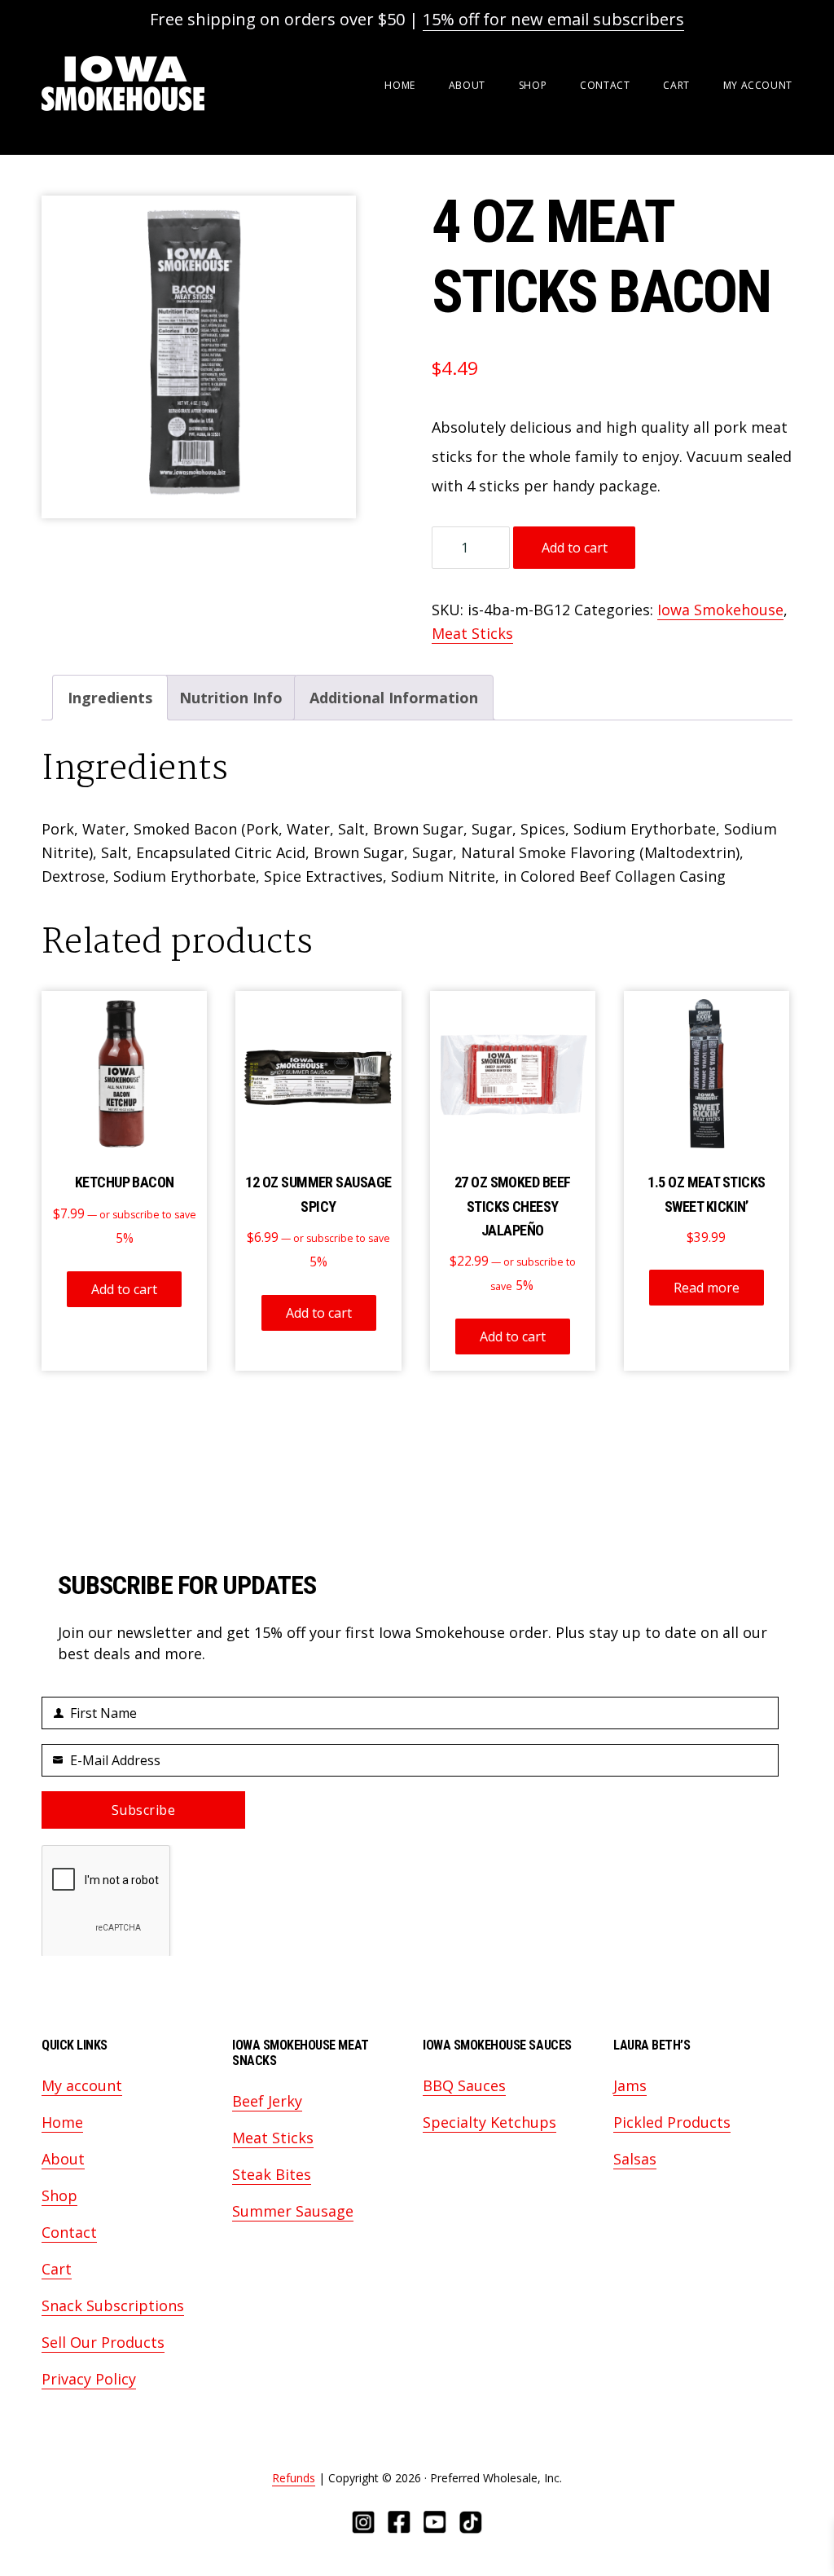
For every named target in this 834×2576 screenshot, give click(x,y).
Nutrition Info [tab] (231, 698)
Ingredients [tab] (110, 698)
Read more (707, 1288)
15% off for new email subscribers (553, 19)
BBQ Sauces (464, 2085)
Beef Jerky (267, 2101)
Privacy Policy (89, 2379)
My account (82, 2085)
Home (62, 2122)
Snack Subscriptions (113, 2305)
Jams (630, 2085)
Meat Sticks (472, 633)
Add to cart (575, 548)
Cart (57, 2269)
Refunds (294, 2478)
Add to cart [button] (124, 1289)
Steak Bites (272, 2174)
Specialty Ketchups (489, 2122)
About (63, 2159)
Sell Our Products (103, 2342)
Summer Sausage (293, 2211)
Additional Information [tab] (394, 698)
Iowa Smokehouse (123, 84)
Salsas (635, 2159)
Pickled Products (672, 2122)
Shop (59, 2195)
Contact (69, 2232)
